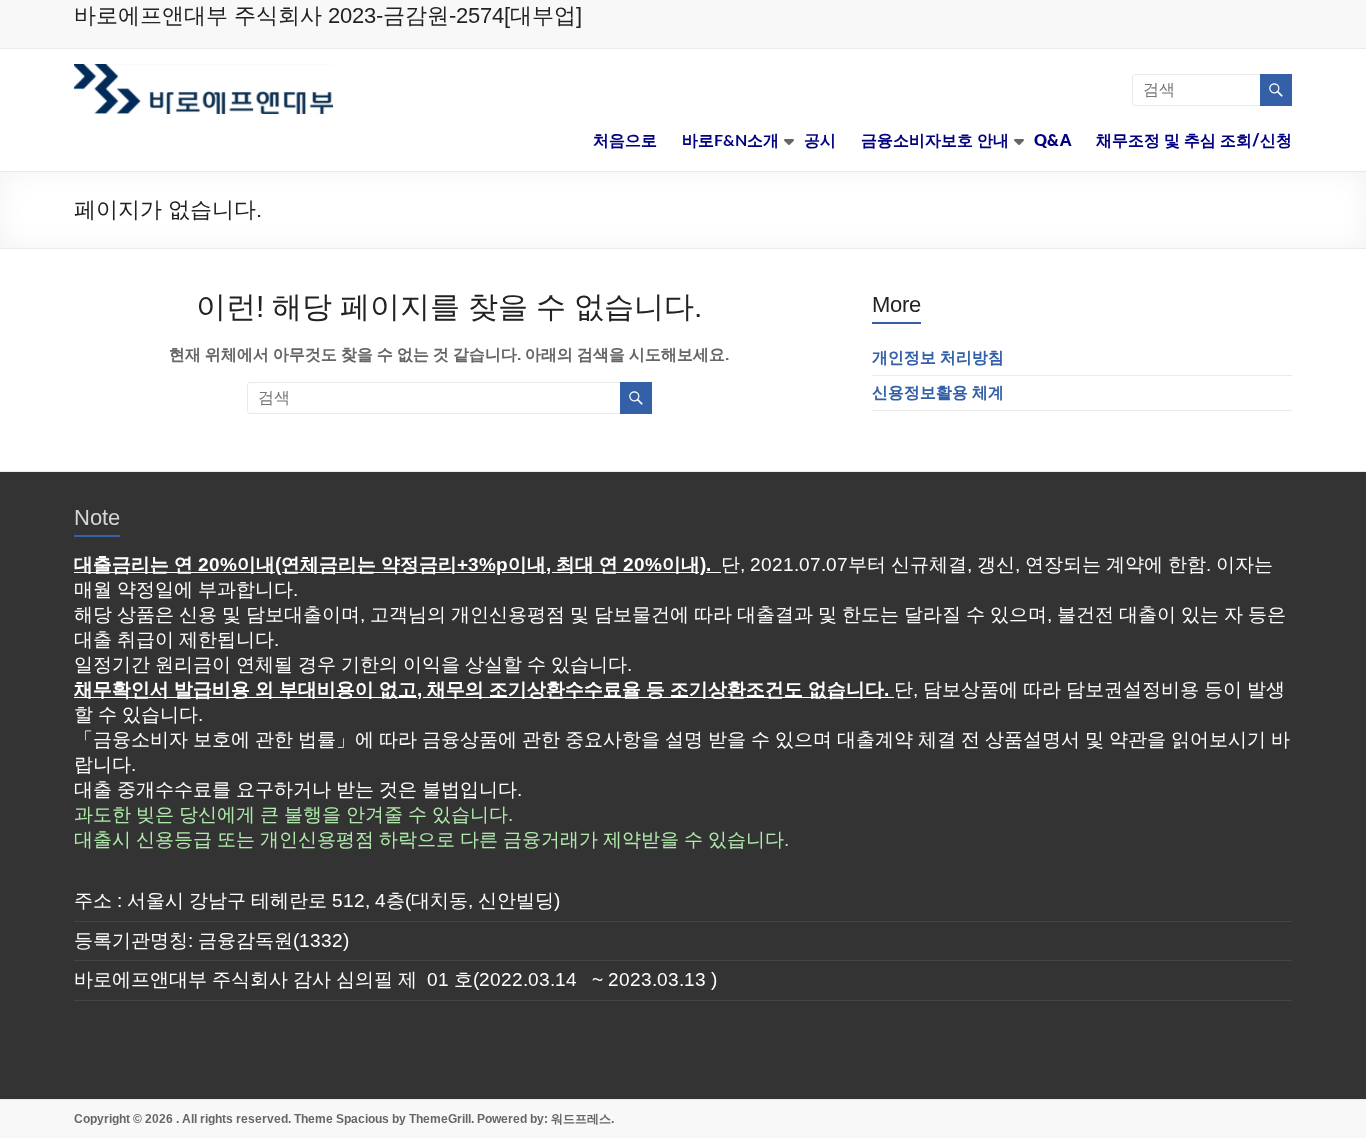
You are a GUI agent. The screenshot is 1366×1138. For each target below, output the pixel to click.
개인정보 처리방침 (938, 357)
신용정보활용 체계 (938, 392)
